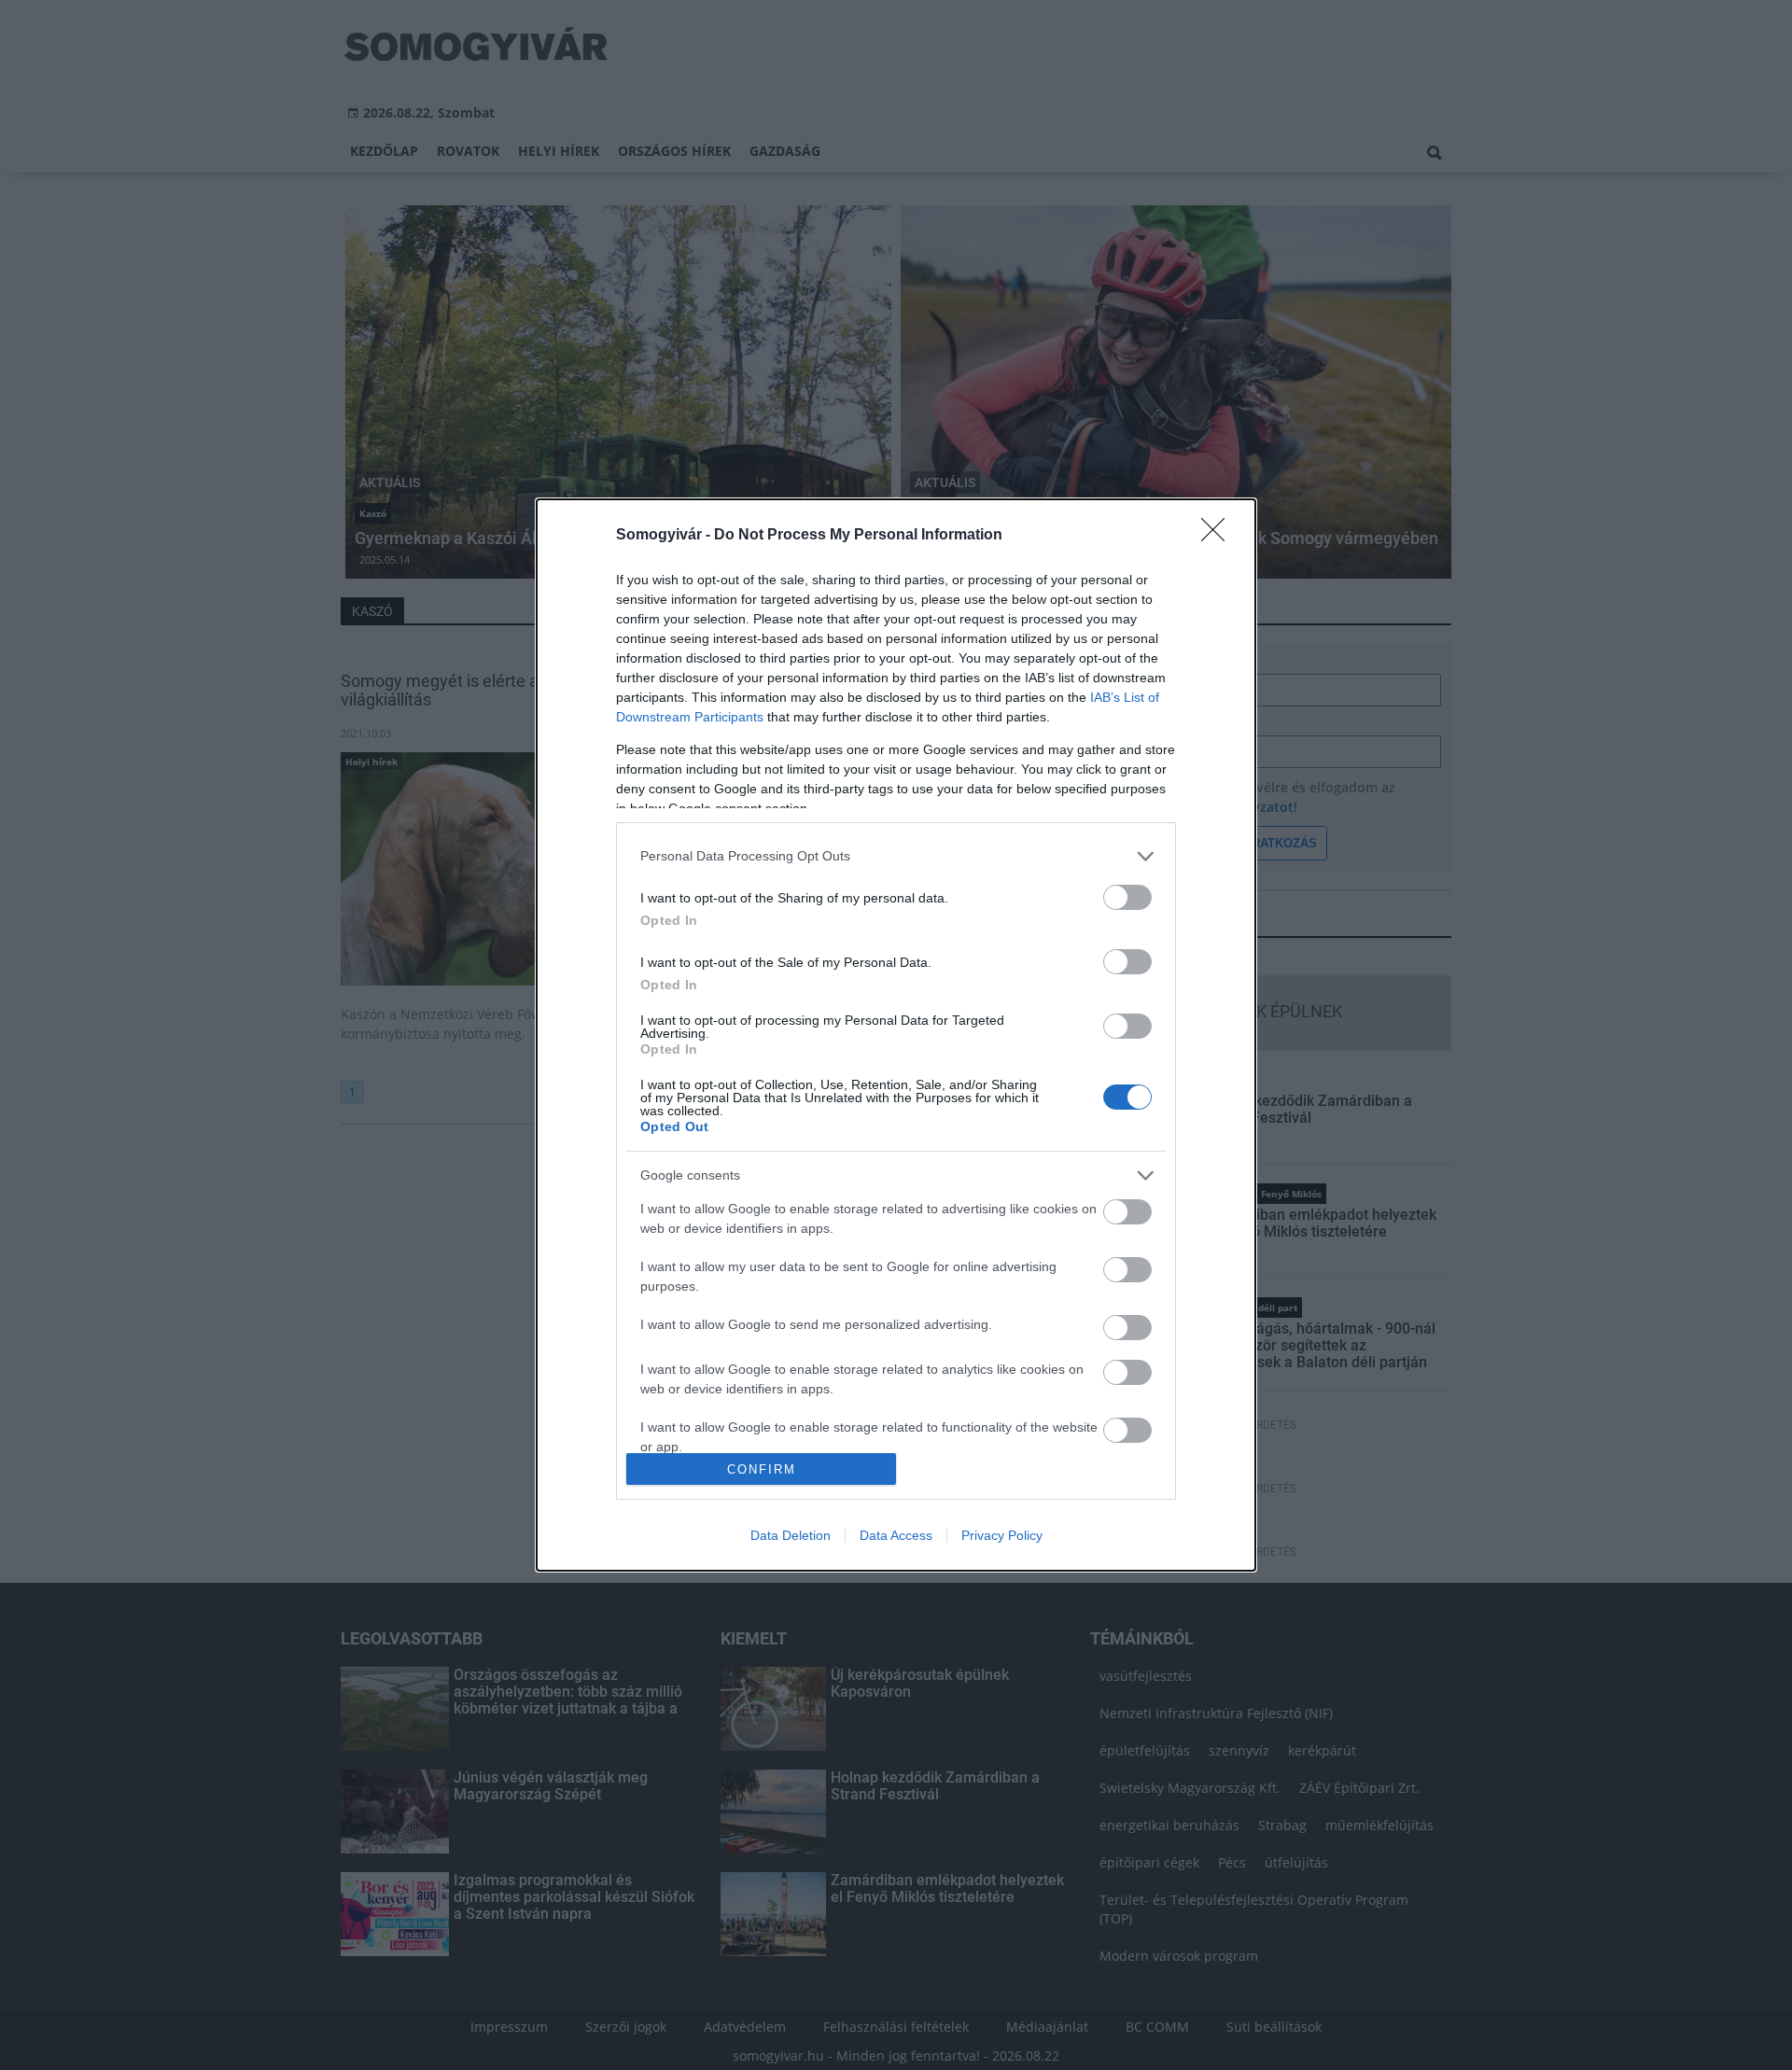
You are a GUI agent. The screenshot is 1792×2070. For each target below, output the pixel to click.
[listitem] (896, 856)
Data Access (896, 1535)
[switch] (1127, 897)
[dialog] (896, 1035)
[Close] (1219, 536)
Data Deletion (791, 1535)
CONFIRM (762, 1469)
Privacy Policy (1002, 1535)
